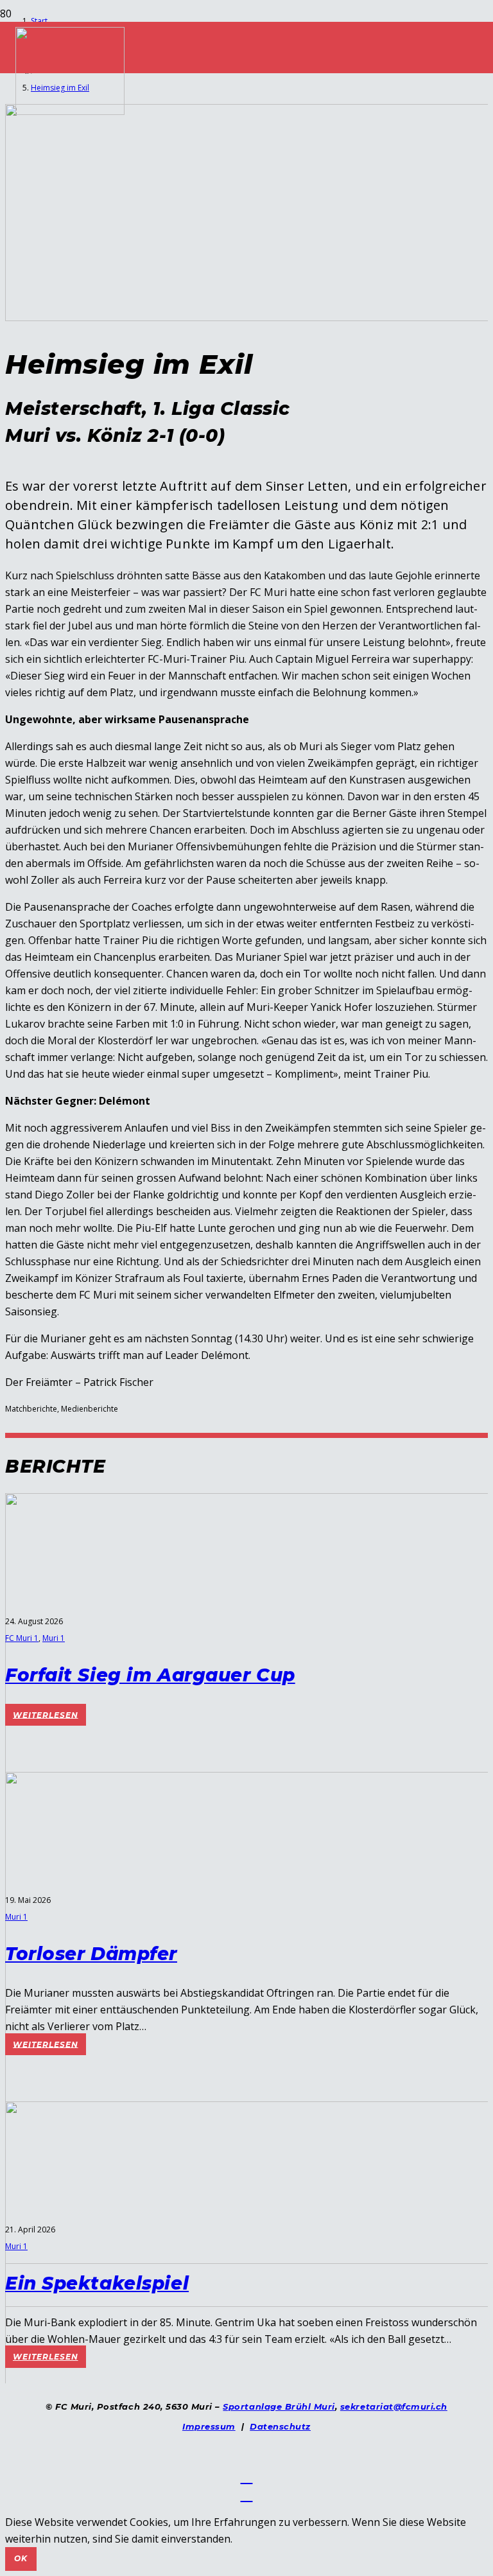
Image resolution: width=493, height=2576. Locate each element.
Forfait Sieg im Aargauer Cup (150, 1675)
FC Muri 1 (22, 1638)
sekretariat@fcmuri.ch (394, 2406)
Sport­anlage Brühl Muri (279, 2406)
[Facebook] (247, 2476)
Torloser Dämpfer (91, 1954)
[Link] (70, 111)
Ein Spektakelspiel (97, 2283)
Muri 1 (54, 1638)
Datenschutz (280, 2426)
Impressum (209, 2426)
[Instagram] (247, 2494)
